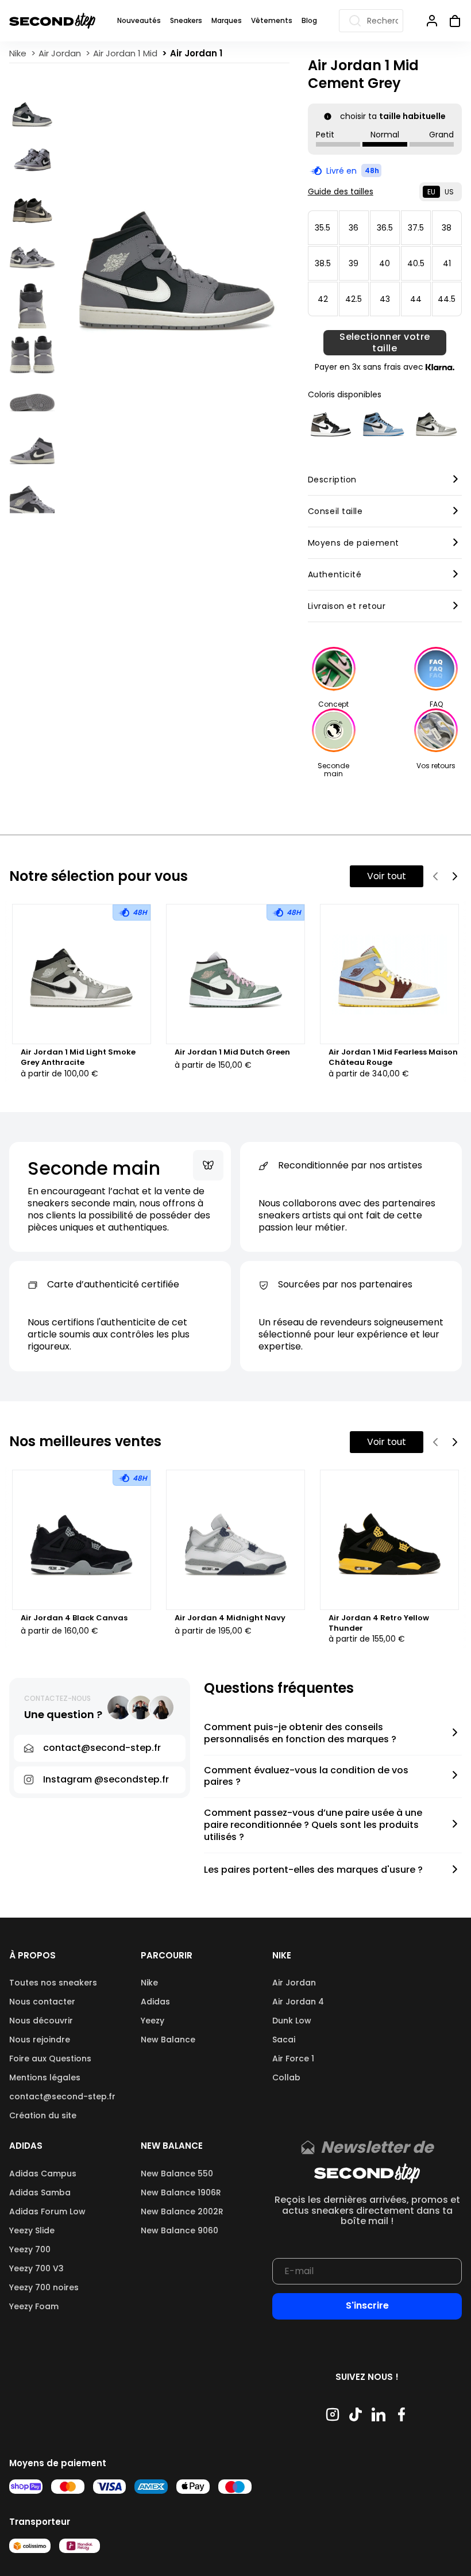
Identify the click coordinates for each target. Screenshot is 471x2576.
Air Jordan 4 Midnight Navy (230, 1618)
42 (323, 299)
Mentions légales (45, 2077)
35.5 (323, 228)
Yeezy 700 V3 (36, 2268)
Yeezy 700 (30, 2249)
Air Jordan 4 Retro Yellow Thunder (379, 1623)
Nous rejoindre (40, 2040)
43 (385, 299)
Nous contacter (42, 2002)
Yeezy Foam (34, 2306)
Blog (309, 20)
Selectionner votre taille (385, 343)
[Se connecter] (432, 21)
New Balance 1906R (181, 2192)
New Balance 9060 (179, 2230)
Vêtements (272, 20)
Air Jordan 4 (298, 2002)
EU (431, 192)
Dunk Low (292, 2021)
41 (447, 263)
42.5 (354, 299)
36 (354, 228)
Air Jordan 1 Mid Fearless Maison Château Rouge (393, 1057)
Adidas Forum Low (47, 2211)
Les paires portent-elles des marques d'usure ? (313, 1870)
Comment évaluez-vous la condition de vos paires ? (306, 1777)
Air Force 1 (293, 2058)
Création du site (43, 2115)
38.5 (323, 263)
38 (447, 228)
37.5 (416, 228)
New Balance (168, 2040)
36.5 (385, 228)
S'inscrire (367, 2305)
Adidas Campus (43, 2173)
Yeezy (153, 2021)
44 (416, 299)
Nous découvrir (41, 2021)
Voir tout (387, 876)
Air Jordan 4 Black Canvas (74, 1618)
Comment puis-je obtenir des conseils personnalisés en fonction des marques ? (300, 1734)
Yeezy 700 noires (44, 2287)
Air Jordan (294, 1983)
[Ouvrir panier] (450, 21)
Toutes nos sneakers (53, 1983)
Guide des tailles (341, 191)
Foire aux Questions (50, 2058)
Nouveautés (139, 20)
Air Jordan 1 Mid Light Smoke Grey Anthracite (78, 1057)
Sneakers (186, 20)
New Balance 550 (177, 2173)
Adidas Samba (40, 2192)
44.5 (447, 299)
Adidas (155, 2002)
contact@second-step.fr (62, 2096)
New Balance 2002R (182, 2211)
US (449, 192)
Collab (286, 2077)
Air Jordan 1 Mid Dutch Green (232, 1052)
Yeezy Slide (32, 2230)
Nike (149, 1983)
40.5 (416, 263)
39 (354, 263)
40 (385, 263)
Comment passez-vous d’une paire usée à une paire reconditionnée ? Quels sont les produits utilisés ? (313, 1825)
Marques (227, 20)
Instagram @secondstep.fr (106, 1779)
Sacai (284, 2040)
